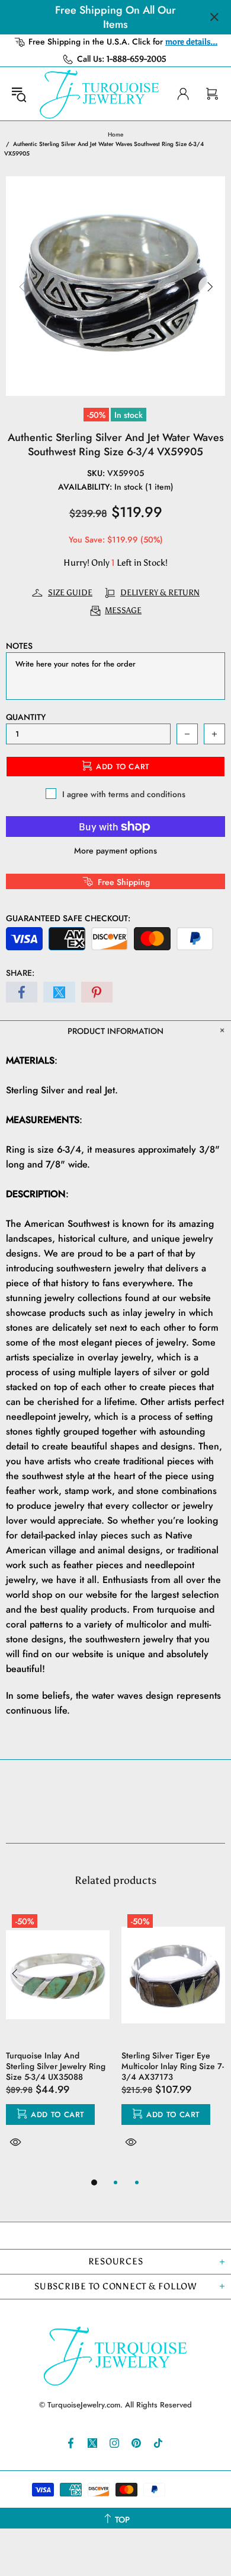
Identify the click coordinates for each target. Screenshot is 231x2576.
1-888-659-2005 (137, 59)
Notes (19, 646)
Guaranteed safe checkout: (68, 918)
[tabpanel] (58, 2042)
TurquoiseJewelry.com (100, 94)
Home (115, 134)
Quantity (26, 717)
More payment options (115, 851)
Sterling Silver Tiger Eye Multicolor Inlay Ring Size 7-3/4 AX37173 (173, 2066)
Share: (20, 973)
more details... (191, 42)
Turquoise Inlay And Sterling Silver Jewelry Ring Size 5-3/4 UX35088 (56, 2066)
